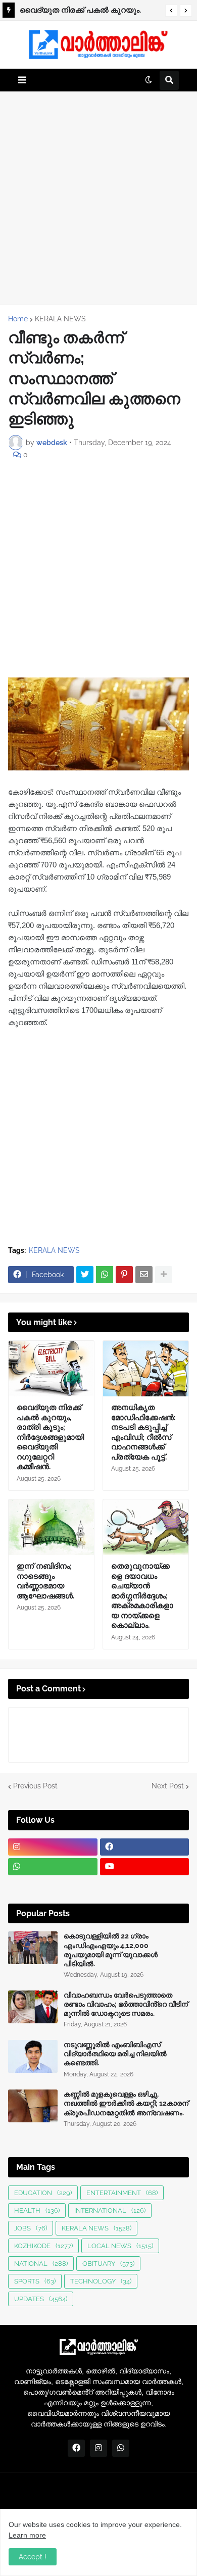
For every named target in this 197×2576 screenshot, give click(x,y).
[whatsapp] (53, 1867)
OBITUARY (108, 2264)
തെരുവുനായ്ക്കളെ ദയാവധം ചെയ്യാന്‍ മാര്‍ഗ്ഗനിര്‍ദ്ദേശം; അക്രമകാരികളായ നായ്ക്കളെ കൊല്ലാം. (142, 1596)
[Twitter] (85, 1275)
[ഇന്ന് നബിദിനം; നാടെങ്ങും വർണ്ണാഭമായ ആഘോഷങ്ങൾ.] (51, 1527)
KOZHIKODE (43, 2246)
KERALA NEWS (60, 319)
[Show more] (164, 1275)
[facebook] (145, 1847)
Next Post (168, 1786)
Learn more (27, 2535)
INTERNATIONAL (110, 2210)
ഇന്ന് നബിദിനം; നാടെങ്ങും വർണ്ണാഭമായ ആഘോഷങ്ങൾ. (45, 1581)
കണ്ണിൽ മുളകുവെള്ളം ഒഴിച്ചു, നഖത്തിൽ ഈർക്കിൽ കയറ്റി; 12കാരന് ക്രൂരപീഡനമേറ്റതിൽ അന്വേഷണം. (126, 2103)
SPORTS (35, 2281)
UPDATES (41, 2299)
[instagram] (53, 1847)
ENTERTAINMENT (122, 2193)
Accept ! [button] (33, 2557)
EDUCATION (43, 2193)
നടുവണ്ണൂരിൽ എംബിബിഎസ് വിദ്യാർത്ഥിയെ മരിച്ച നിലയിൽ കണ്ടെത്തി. (115, 2054)
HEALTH (37, 2210)
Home (18, 319)
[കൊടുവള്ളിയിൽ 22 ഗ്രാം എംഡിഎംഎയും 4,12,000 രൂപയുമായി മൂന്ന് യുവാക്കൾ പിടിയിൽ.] (33, 1948)
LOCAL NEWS (120, 2246)
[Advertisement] (98, 198)
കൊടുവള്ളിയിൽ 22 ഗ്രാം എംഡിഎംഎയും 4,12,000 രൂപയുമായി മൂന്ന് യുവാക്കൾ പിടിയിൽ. (111, 1950)
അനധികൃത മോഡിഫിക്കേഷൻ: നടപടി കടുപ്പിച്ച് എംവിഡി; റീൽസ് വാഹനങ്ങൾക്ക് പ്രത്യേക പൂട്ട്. (89, 12)
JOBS (31, 2228)
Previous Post (35, 1786)
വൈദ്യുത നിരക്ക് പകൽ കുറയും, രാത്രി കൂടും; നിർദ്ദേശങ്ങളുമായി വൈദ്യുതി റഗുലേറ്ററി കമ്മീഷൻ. (50, 1437)
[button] (171, 11)
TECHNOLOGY (101, 2281)
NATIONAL (41, 2264)
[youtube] (145, 1867)
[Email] (144, 1275)
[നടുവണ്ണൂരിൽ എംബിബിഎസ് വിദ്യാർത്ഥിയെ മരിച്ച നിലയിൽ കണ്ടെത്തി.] (33, 2056)
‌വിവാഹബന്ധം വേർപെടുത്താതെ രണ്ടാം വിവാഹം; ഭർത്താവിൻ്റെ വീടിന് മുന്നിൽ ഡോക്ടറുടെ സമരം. (126, 2004)
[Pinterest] (124, 1275)
